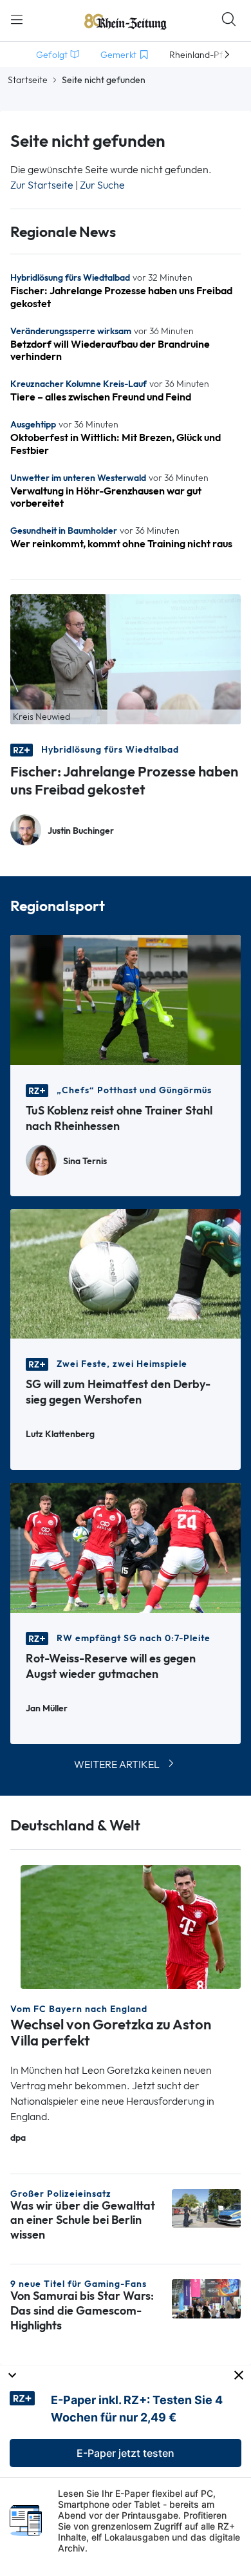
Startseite (28, 80)
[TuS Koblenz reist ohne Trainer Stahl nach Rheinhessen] (126, 999)
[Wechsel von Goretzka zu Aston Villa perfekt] (131, 1926)
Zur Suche (102, 185)
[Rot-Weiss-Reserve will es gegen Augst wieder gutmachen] (126, 1547)
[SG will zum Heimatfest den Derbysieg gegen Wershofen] (126, 1273)
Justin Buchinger (81, 831)
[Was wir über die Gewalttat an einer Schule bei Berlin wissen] (206, 2207)
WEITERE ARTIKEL (117, 1764)
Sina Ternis (85, 1161)
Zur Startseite (42, 185)
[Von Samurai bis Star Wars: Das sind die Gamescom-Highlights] (206, 2298)
